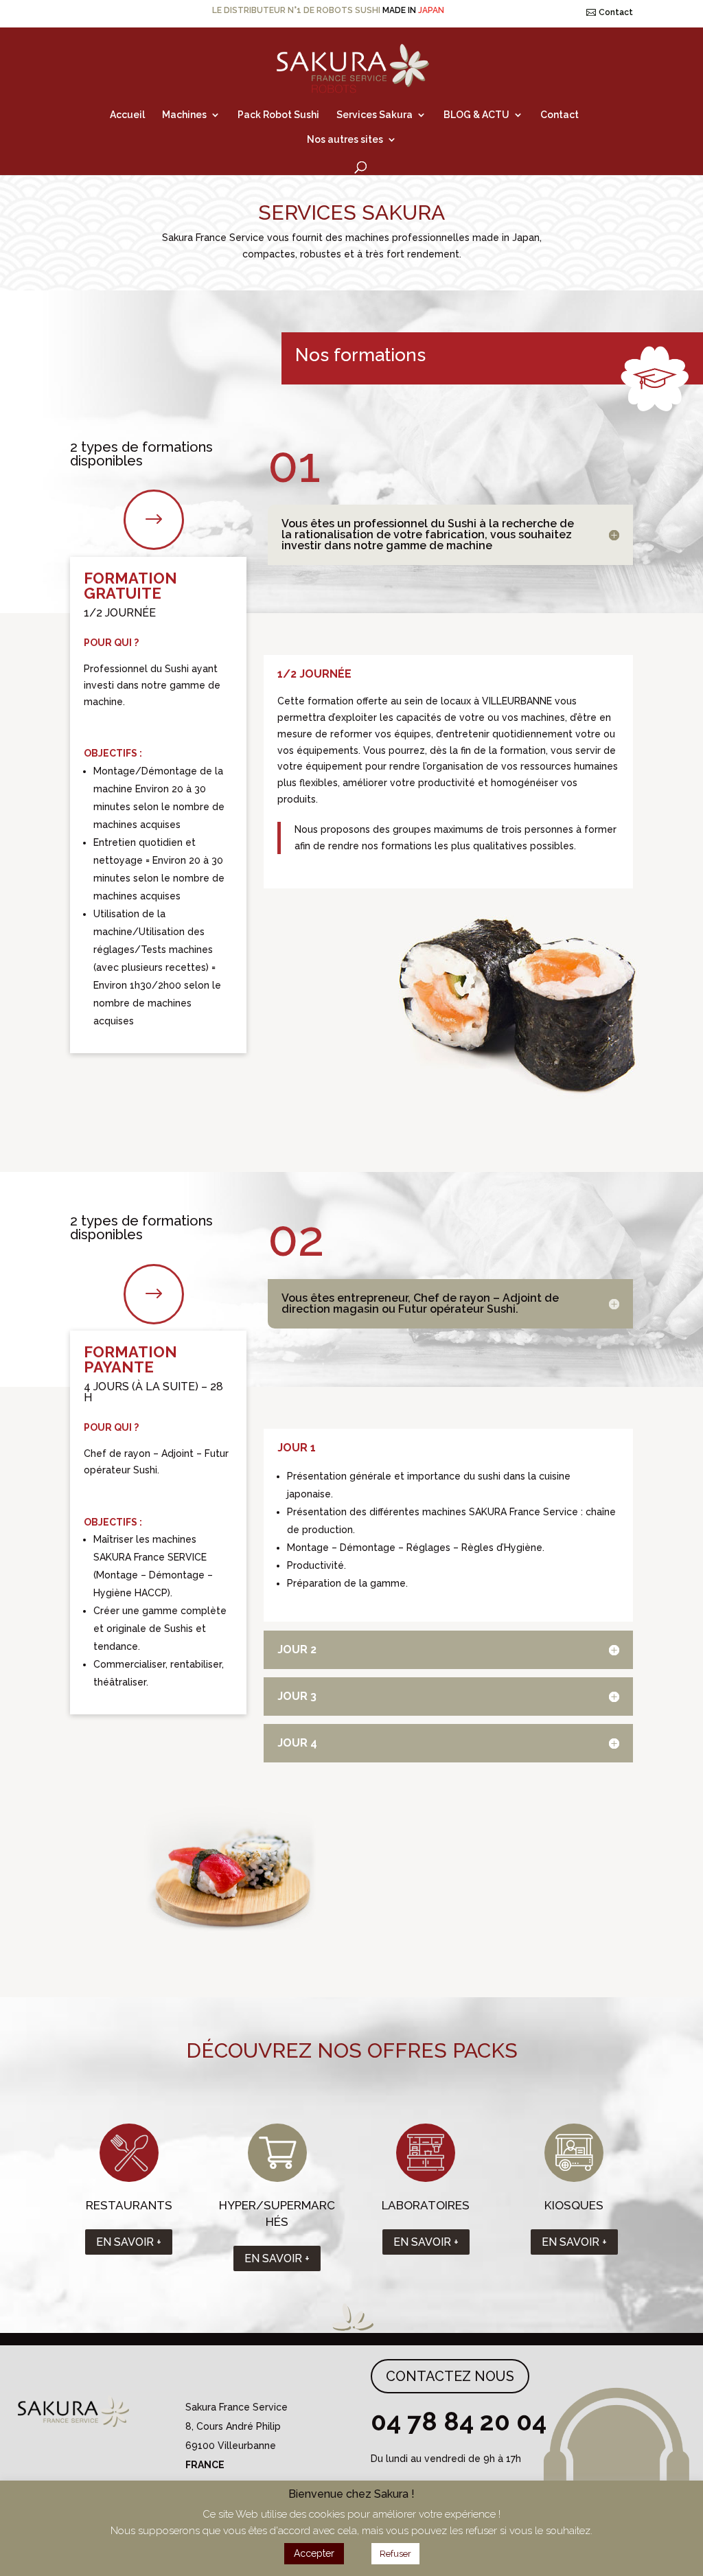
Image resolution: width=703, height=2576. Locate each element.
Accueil (127, 115)
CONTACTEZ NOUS (450, 2376)
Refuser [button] (395, 2554)
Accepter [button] (314, 2553)
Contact (616, 12)
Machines (184, 115)
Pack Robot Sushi (278, 115)
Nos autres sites (345, 140)
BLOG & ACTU (476, 115)
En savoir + (129, 2242)
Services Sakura (374, 115)
